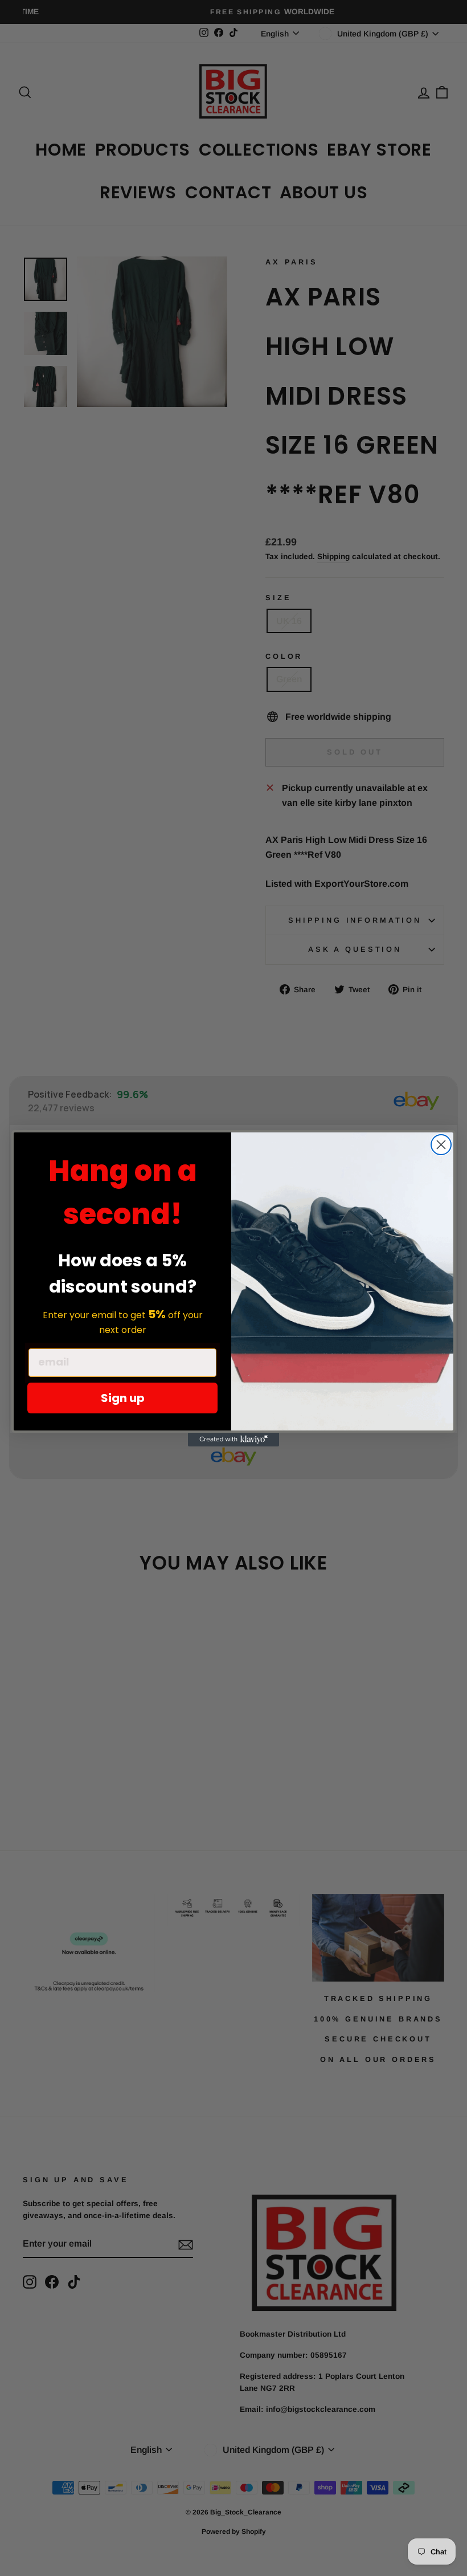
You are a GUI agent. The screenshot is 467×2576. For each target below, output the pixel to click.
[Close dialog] (441, 1145)
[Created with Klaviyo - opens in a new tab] (233, 1440)
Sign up (123, 1398)
